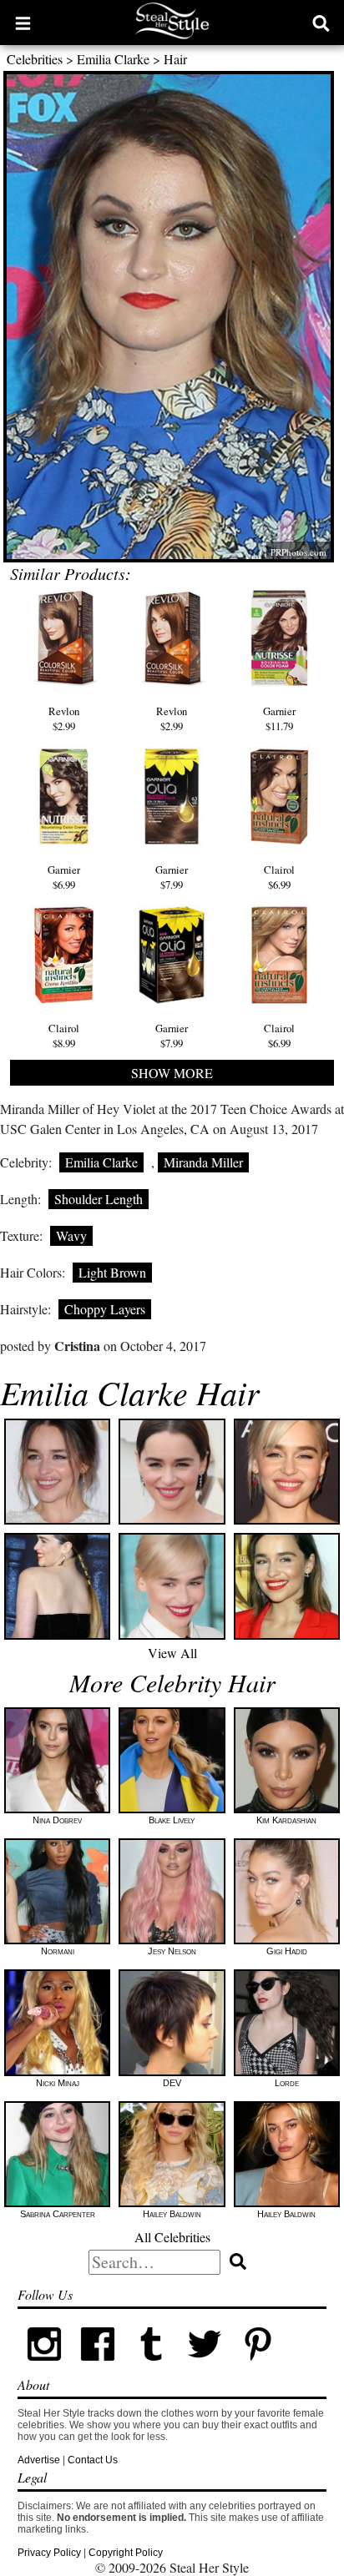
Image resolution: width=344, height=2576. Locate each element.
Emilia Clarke (113, 59)
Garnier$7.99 (172, 877)
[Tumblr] (151, 2367)
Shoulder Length (99, 1199)
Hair (175, 59)
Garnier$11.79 (279, 718)
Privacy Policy (49, 2553)
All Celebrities (172, 2237)
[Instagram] (44, 2367)
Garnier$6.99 (64, 877)
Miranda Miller (203, 1162)
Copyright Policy (126, 2553)
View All (172, 1653)
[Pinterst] (258, 2367)
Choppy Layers (105, 1309)
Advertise (39, 2460)
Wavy (71, 1235)
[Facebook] (98, 2367)
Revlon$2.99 (64, 718)
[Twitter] (205, 2367)
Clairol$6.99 (279, 877)
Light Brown (112, 1272)
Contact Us (93, 2460)
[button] (23, 23)
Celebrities (35, 59)
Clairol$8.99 (64, 1036)
